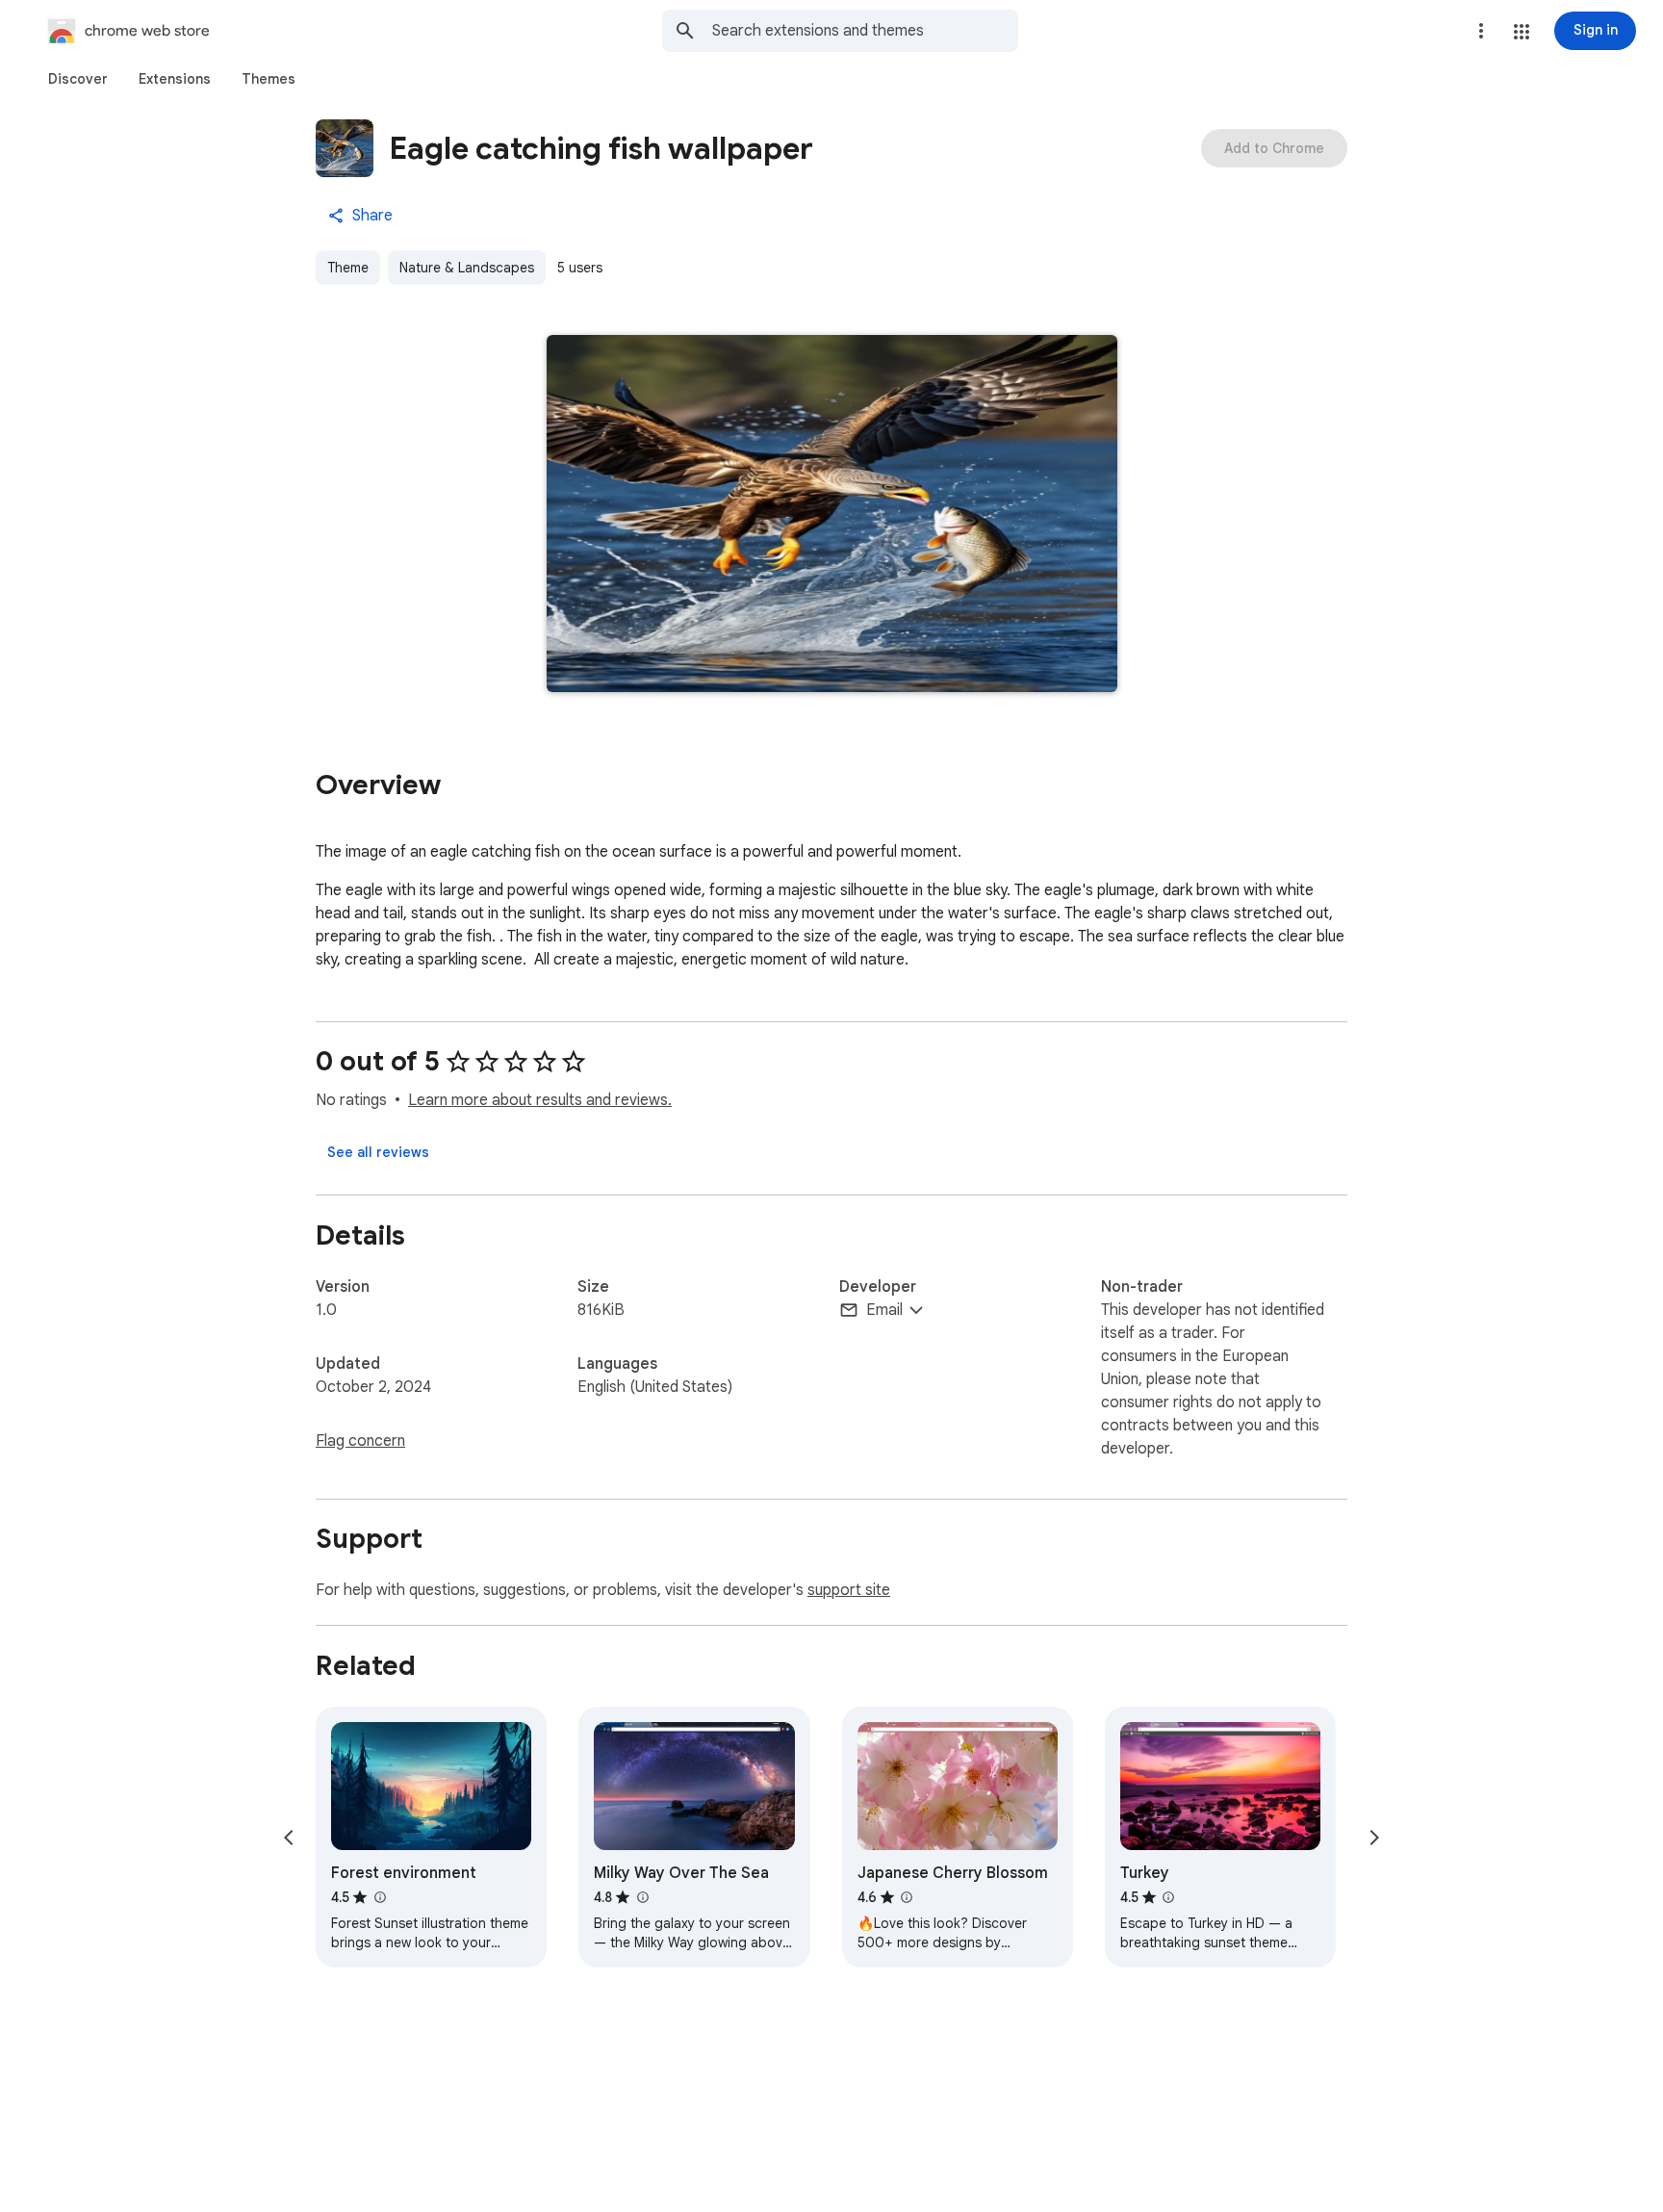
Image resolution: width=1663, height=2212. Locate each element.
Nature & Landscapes (467, 268)
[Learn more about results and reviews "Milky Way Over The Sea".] (642, 1897)
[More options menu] (1481, 31)
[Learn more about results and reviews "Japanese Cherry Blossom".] (907, 1897)
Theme (348, 268)
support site (849, 1590)
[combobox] (865, 31)
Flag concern (360, 1441)
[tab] (78, 79)
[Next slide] (1374, 1838)
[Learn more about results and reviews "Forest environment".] (379, 1897)
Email (884, 1310)
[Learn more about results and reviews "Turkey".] (1168, 1897)
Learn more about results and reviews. (540, 1100)
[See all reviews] (378, 1152)
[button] (1522, 32)
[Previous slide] (289, 1838)
